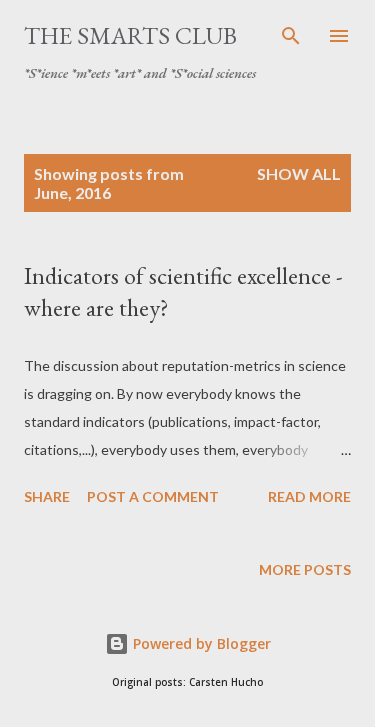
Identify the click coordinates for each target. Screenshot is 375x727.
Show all (299, 173)
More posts (305, 569)
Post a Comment (153, 496)
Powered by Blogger (200, 643)
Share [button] (47, 496)
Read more (309, 496)
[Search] (291, 36)
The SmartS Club (130, 35)
